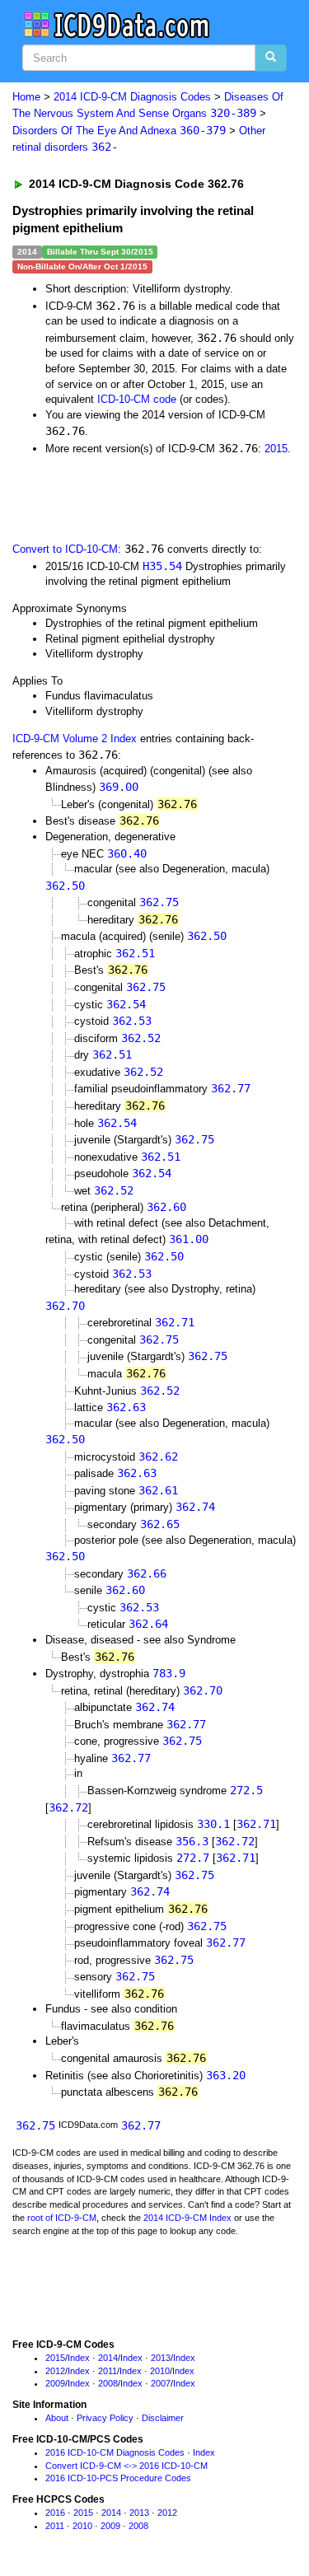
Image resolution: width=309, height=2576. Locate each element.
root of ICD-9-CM (62, 2218)
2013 (161, 2358)
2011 (108, 2371)
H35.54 (162, 566)
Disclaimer (163, 2418)
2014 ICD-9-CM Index (187, 2218)
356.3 (192, 1841)
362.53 (132, 1021)
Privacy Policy (105, 2418)
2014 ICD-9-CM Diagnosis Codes (132, 97)
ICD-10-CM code (137, 399)
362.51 (135, 953)
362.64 (148, 1624)
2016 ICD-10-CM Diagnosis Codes (115, 2452)
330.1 (213, 1824)
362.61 (158, 1490)
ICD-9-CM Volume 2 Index (75, 739)
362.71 (175, 1322)
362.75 (159, 902)
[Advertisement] (132, 497)
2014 (108, 2358)
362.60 (166, 1207)
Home (26, 97)
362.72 (68, 1807)
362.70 (65, 1306)
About (57, 2418)
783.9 (169, 1673)
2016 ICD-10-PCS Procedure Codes (118, 2478)
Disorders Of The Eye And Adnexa (119, 131)
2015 (276, 449)
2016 (55, 2513)
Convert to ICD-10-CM (65, 549)
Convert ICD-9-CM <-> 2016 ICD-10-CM (126, 2466)
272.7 (193, 1858)
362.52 (141, 1038)
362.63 (126, 1407)
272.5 (246, 1790)
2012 (55, 2371)
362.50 (65, 886)
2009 (55, 2383)
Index (79, 2358)
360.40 (127, 853)
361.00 (189, 1239)
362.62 (158, 1456)
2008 (108, 2383)
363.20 (226, 2075)
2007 (161, 2383)
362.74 (195, 1507)
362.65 (160, 1524)
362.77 (231, 1088)
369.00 (119, 787)
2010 (160, 2371)
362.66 (147, 1573)
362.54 (126, 1004)
